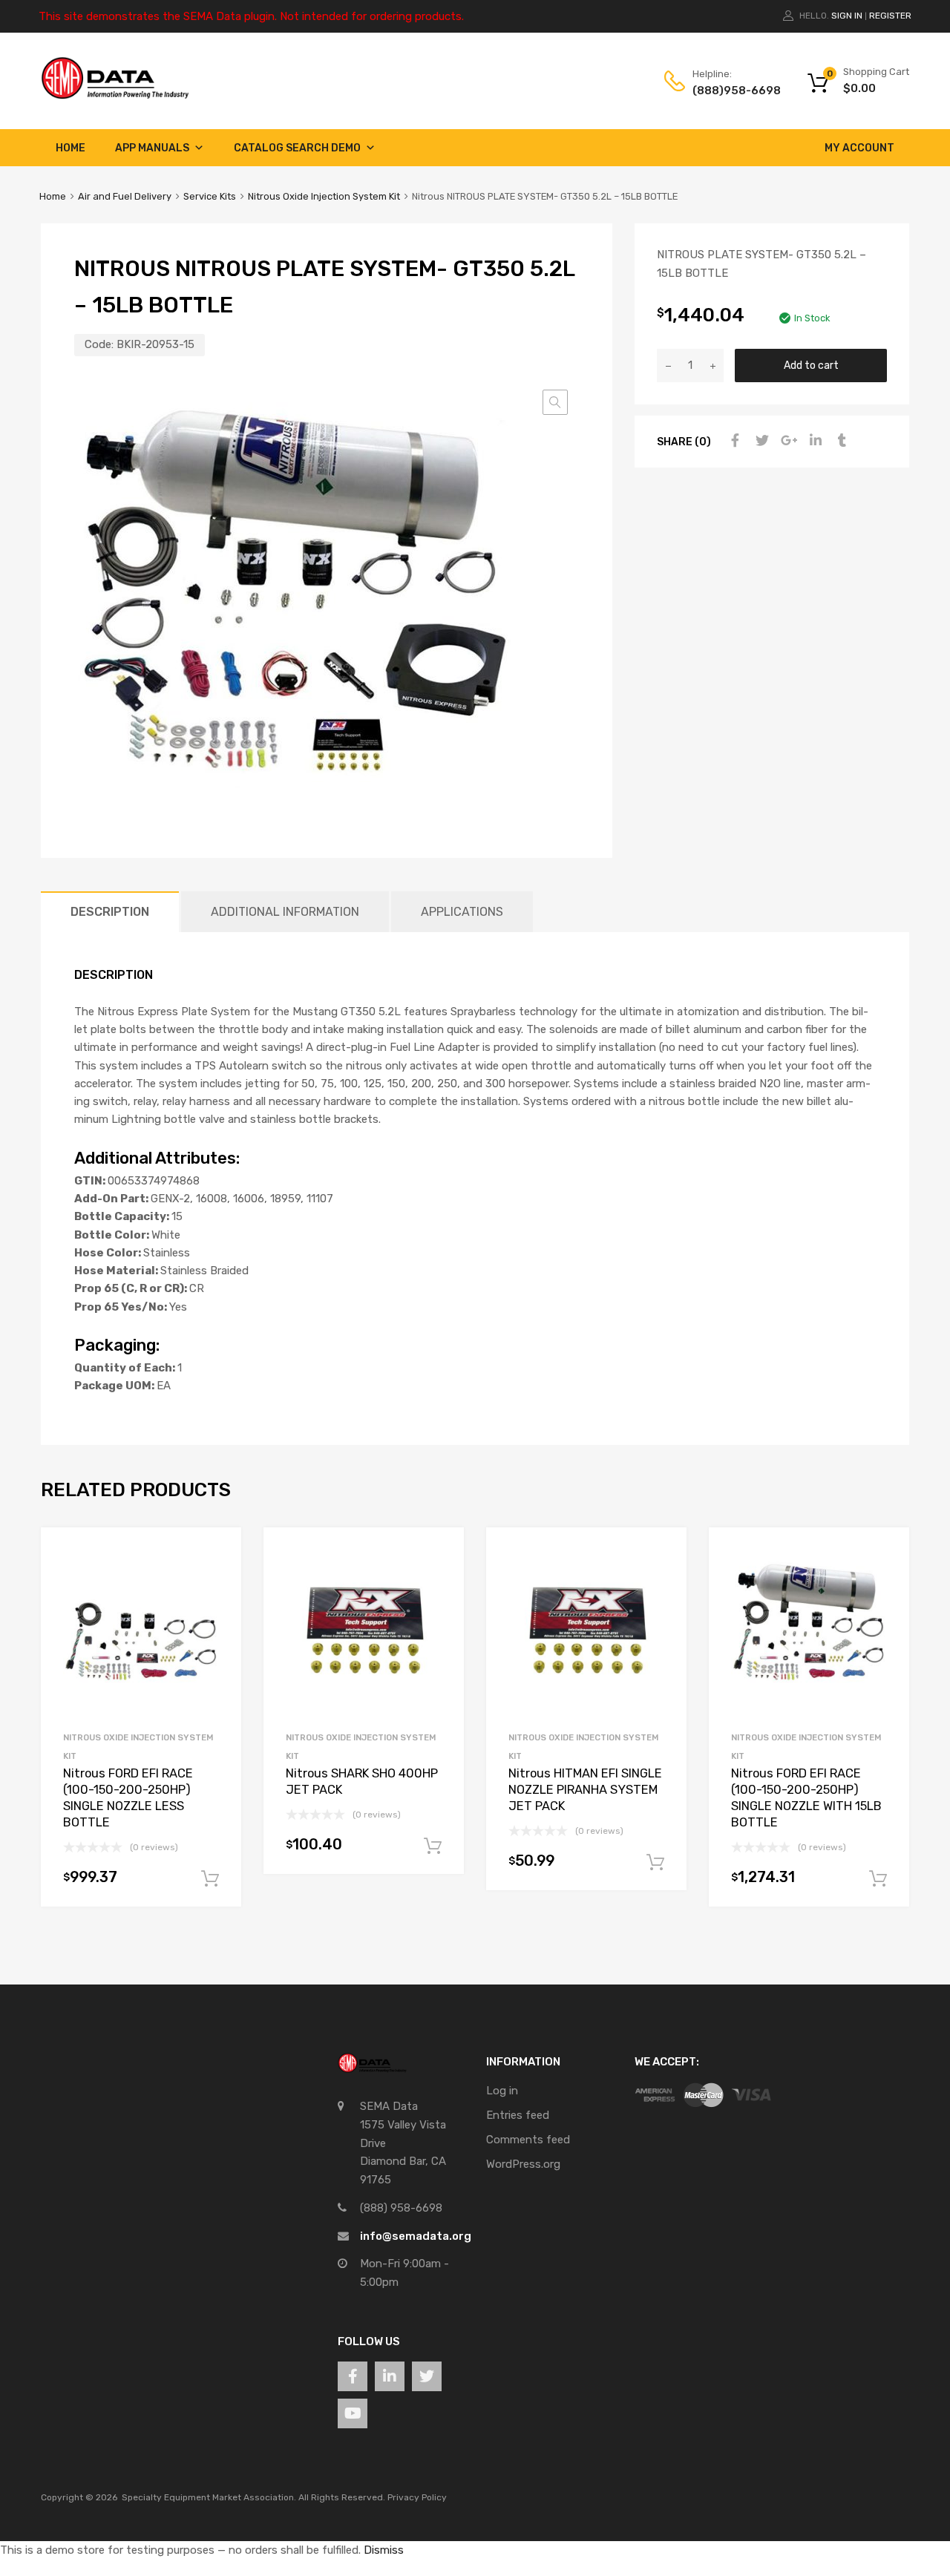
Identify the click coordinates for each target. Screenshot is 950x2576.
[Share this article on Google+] (787, 441)
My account (859, 148)
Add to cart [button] (210, 1879)
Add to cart (811, 365)
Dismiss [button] (384, 2550)
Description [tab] (110, 912)
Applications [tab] (462, 912)
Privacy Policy (417, 2497)
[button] (555, 402)
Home (71, 148)
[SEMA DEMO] (115, 96)
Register (890, 16)
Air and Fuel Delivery (125, 196)
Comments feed (528, 2140)
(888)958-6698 (729, 91)
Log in (502, 2091)
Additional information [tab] (285, 912)
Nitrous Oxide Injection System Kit (324, 196)
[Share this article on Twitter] (760, 441)
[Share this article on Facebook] (733, 441)
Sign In (847, 16)
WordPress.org (523, 2164)
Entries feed (518, 2115)
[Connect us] (353, 2376)
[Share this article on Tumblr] (840, 441)
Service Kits (210, 196)
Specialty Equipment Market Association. (209, 2497)
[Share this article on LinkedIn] (813, 441)
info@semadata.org (416, 2236)
